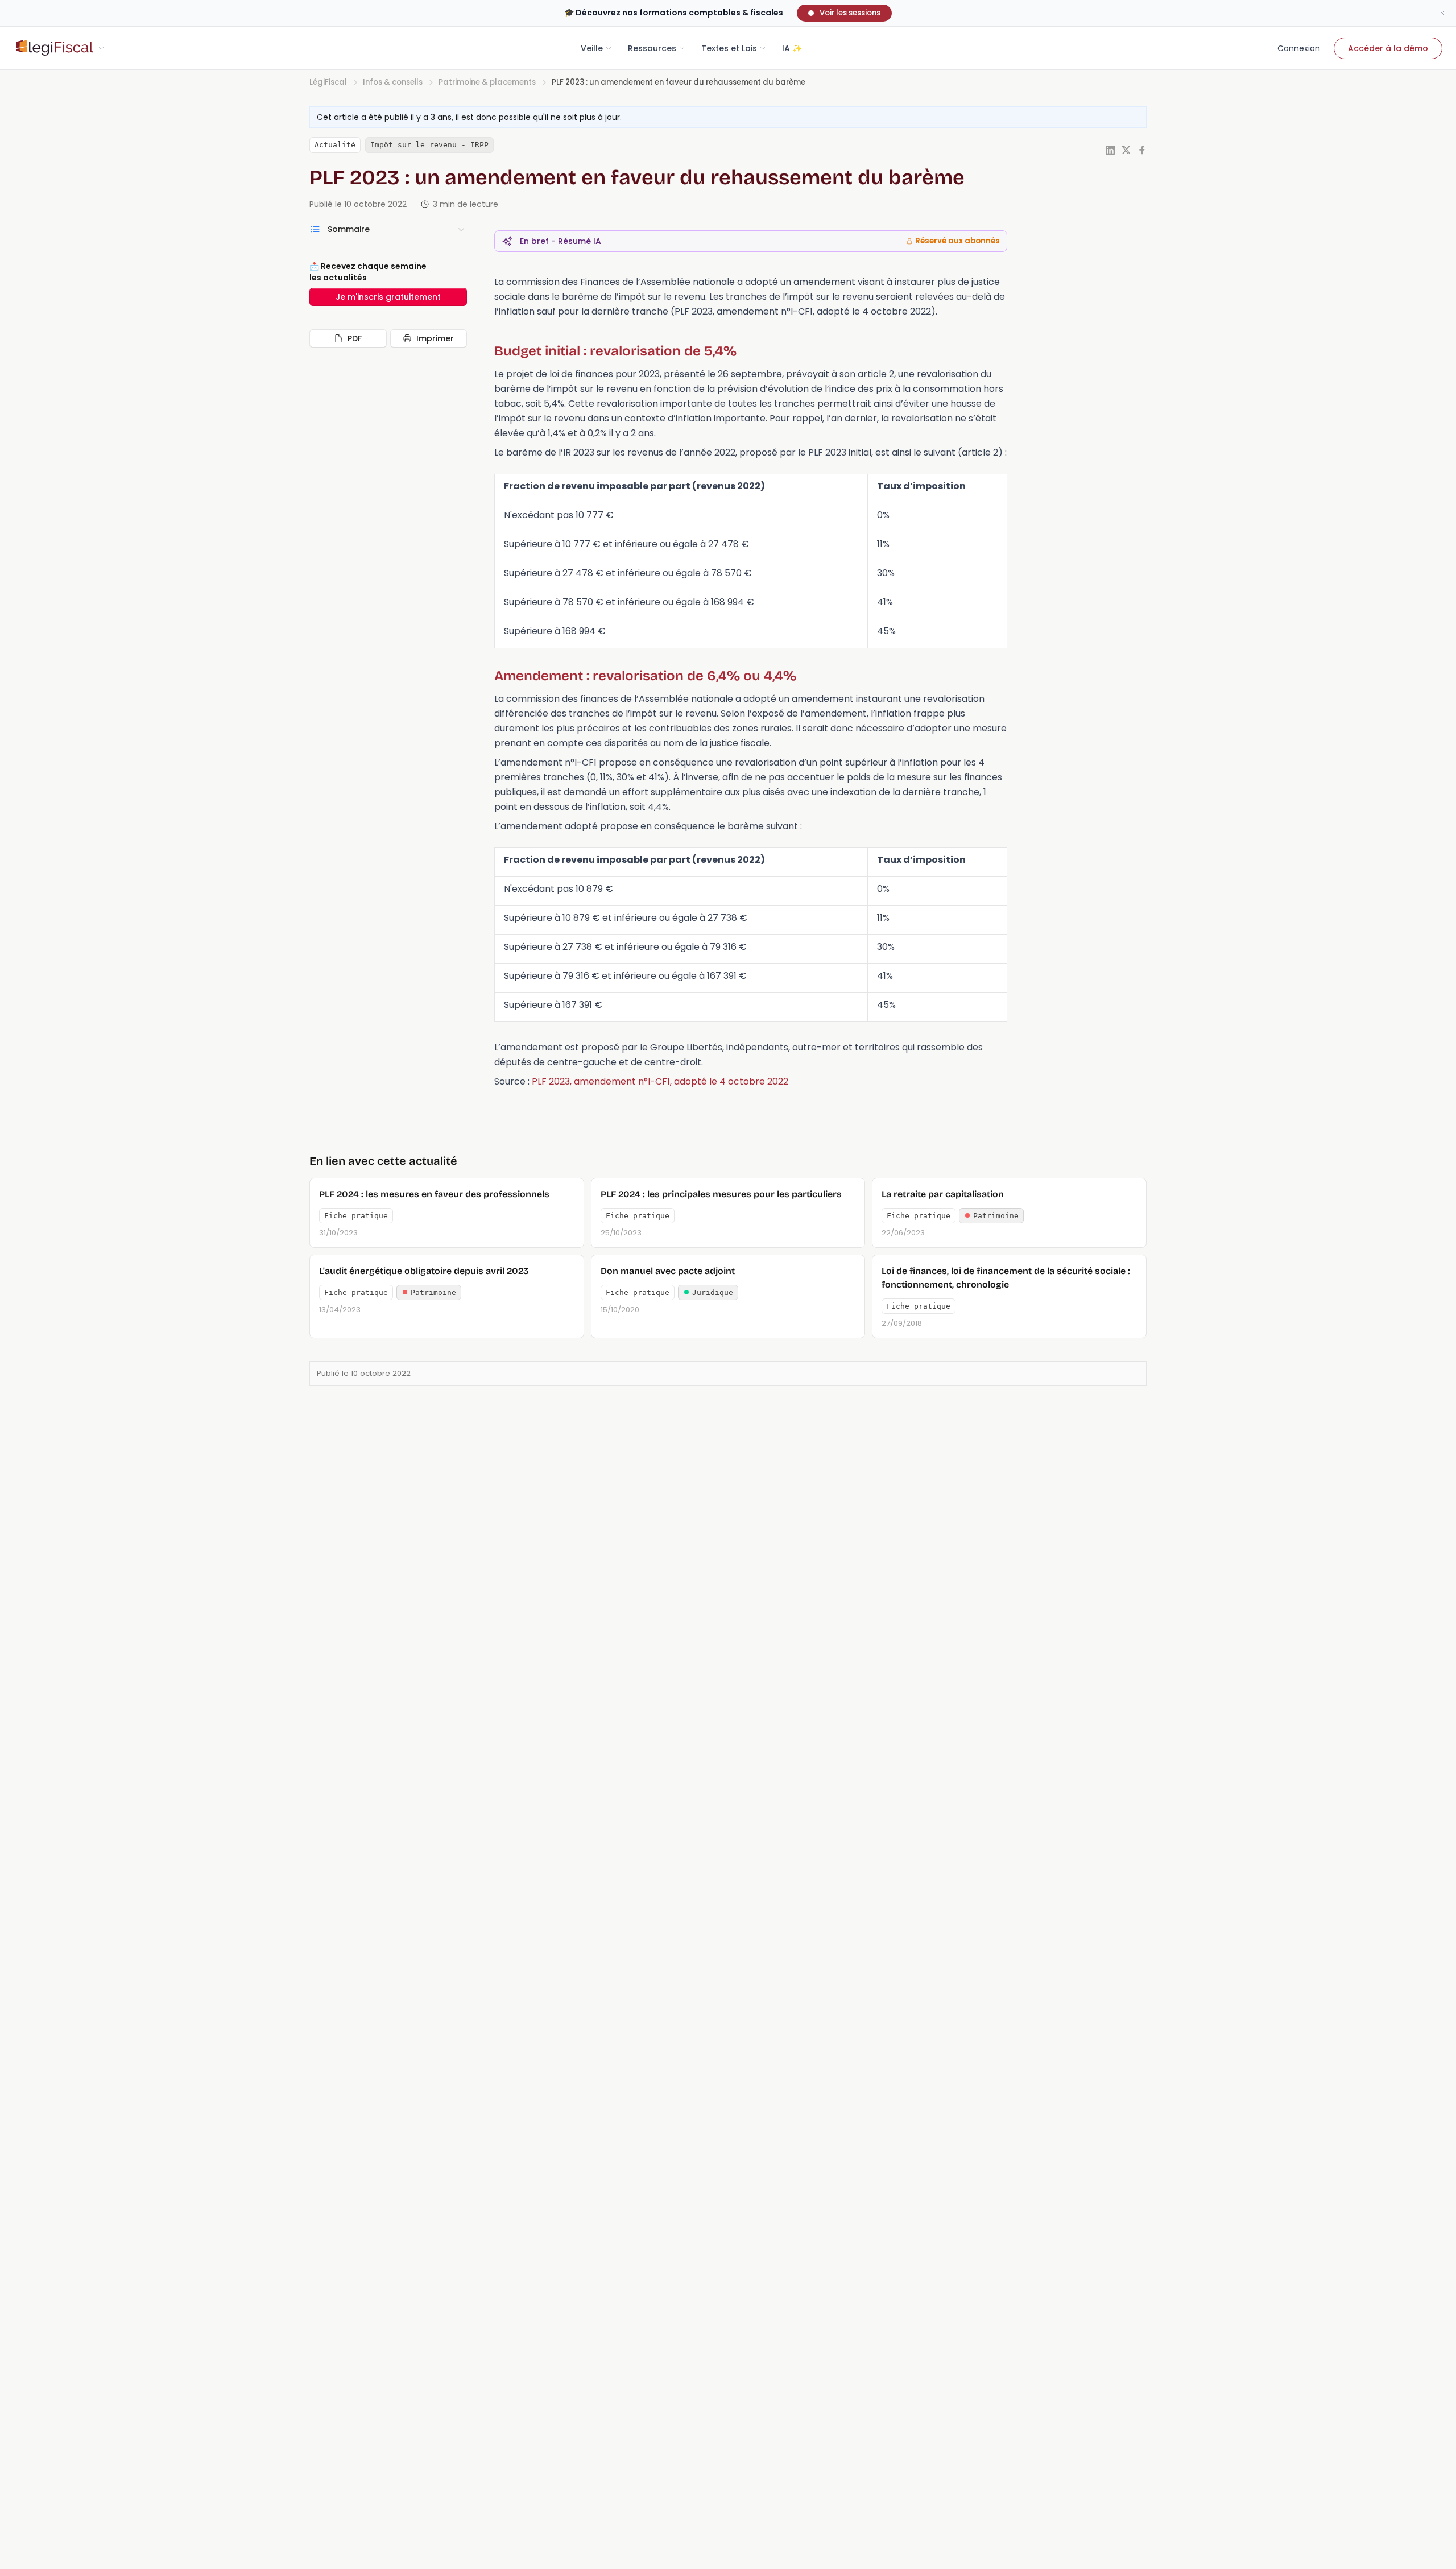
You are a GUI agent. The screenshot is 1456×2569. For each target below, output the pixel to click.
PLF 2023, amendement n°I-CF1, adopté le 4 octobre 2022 (660, 1081)
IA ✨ (792, 48)
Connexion (1299, 48)
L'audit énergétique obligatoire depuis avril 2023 (424, 1271)
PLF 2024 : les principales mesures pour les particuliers (721, 1194)
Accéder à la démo (1388, 48)
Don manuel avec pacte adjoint (668, 1271)
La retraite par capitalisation (943, 1194)
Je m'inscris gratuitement (388, 297)
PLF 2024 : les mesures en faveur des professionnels (434, 1194)
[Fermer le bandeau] (1442, 13)
